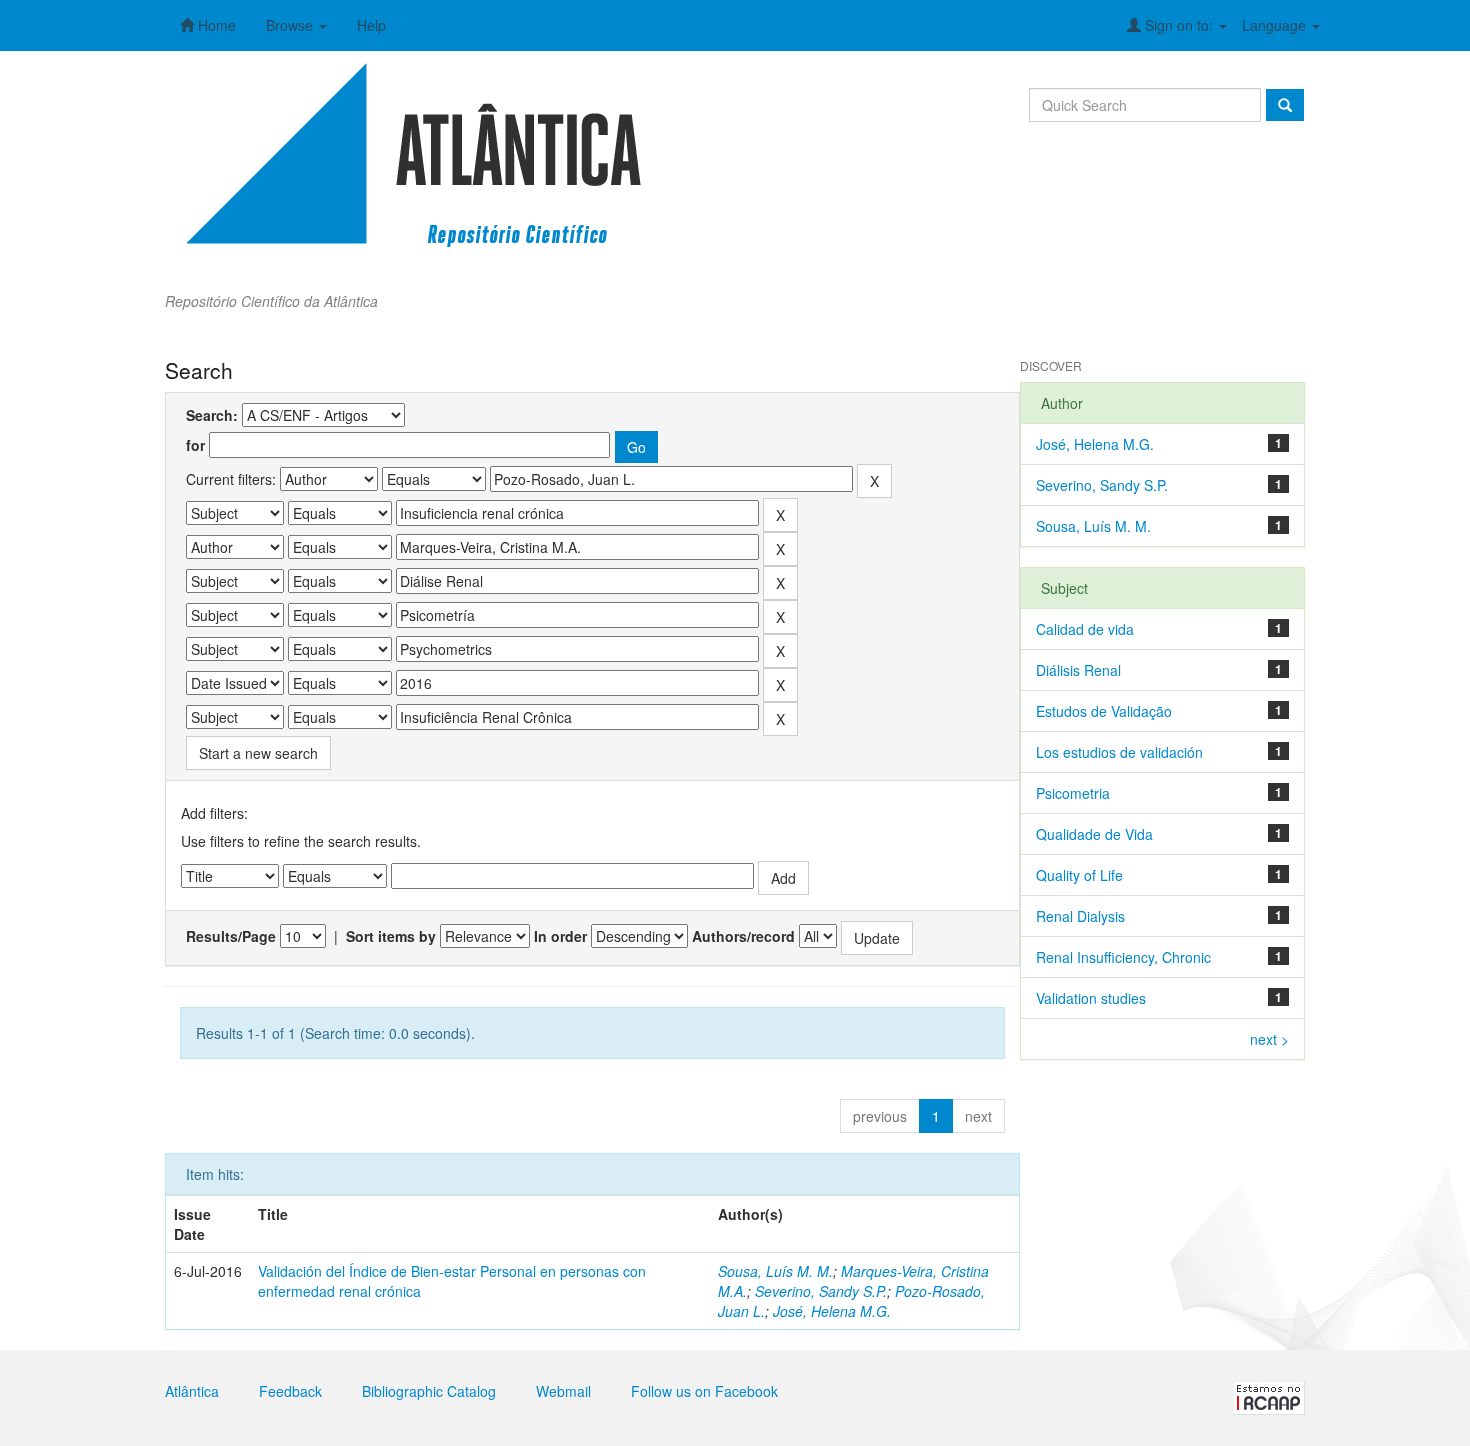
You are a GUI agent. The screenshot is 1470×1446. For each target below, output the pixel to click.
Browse (291, 25)
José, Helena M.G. (832, 1311)
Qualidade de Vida (1094, 834)
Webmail (563, 1391)
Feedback (290, 1391)
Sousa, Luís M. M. (775, 1271)
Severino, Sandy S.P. (821, 1291)
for (195, 445)
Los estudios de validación (1119, 752)
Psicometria (1073, 793)
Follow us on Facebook (704, 1391)
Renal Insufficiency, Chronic (1123, 957)
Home (215, 25)
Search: (212, 415)
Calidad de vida (1085, 629)
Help (371, 25)
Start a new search (258, 753)
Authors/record (743, 936)
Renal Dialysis (1080, 916)
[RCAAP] (1269, 1396)
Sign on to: (1179, 25)
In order (560, 936)
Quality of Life (1079, 875)
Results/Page (231, 936)
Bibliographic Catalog (429, 1391)
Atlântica (192, 1391)
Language (1276, 25)
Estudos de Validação (1104, 711)
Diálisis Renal (1078, 670)
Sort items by (391, 936)
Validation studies (1091, 998)
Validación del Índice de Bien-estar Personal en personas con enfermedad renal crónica (452, 1281)
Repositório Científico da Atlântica (271, 301)
